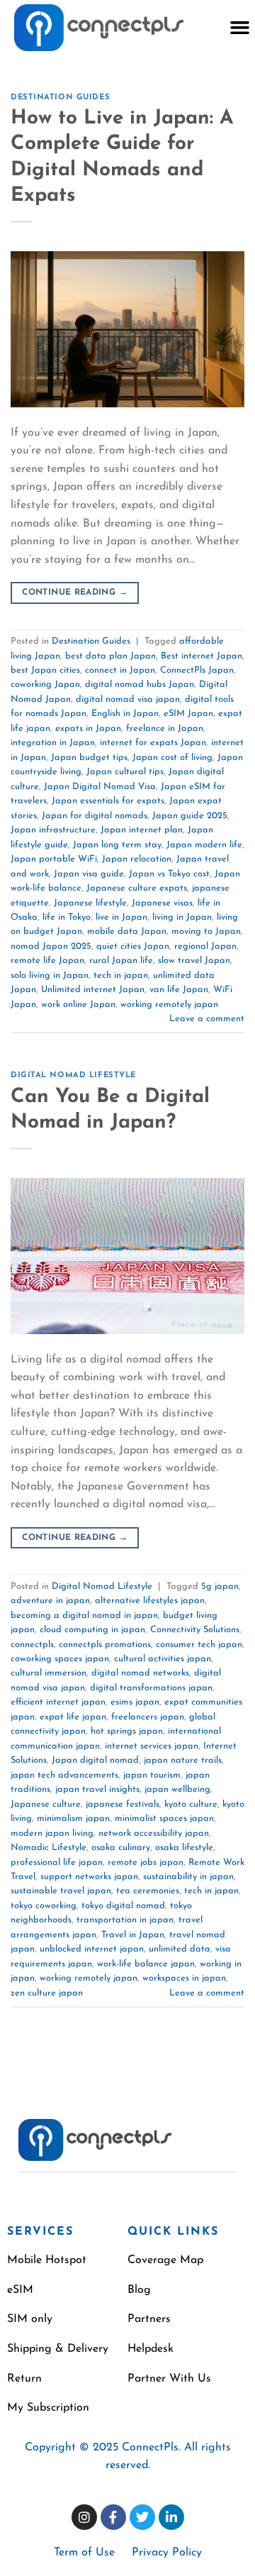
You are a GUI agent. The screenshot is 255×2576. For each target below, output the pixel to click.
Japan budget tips (89, 758)
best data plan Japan (110, 656)
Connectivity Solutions (195, 1630)
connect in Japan (120, 670)
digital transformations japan (151, 1688)
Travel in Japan (133, 1935)
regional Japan (205, 946)
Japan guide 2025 (190, 816)
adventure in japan (50, 1601)
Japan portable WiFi (54, 859)
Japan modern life (204, 845)
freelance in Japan (165, 728)
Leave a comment (207, 1019)
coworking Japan (45, 684)
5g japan (220, 1586)
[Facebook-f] (113, 2517)
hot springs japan (127, 1731)
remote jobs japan (146, 1862)
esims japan (135, 1702)
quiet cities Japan (133, 946)
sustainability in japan (188, 1877)
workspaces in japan (184, 1978)
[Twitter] (142, 2517)
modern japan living (52, 1833)
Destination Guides (60, 98)
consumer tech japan (199, 1645)
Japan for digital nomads (95, 816)
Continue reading (75, 593)
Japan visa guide (89, 874)
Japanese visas (162, 903)
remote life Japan (47, 961)
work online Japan (78, 1004)
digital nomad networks (140, 1673)
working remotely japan (169, 1004)
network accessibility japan (154, 1833)
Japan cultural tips (125, 772)
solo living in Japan (50, 975)
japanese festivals (123, 1804)
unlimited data (180, 1949)
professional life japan (57, 1862)
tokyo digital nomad (123, 1906)
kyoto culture (191, 1804)
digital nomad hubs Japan (140, 684)
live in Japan (121, 917)
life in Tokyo (67, 917)
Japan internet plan (142, 830)
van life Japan (179, 990)
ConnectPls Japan (197, 670)
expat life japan (73, 1717)
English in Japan (125, 714)
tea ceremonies (148, 1891)
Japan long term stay (117, 845)
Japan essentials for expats (108, 801)
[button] (239, 28)
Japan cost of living (172, 758)
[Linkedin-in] (171, 2517)
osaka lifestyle (184, 1848)
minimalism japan (73, 1818)
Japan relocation (137, 859)
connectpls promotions (105, 1645)
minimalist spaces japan (164, 1818)
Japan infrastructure (53, 830)
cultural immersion (49, 1673)
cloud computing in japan (92, 1630)
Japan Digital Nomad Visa (100, 787)
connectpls (32, 1645)
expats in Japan (88, 728)
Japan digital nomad (95, 1760)
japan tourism (152, 1775)
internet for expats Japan (153, 743)
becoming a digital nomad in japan (84, 1615)
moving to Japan (206, 931)
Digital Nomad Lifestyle (73, 1075)
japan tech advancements (64, 1775)
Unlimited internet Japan (93, 990)
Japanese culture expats (137, 888)
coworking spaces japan (60, 1659)
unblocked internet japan (92, 1949)
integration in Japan (53, 743)
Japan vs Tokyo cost (169, 874)
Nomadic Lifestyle (49, 1848)
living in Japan (182, 917)
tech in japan (121, 975)
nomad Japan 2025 (51, 946)
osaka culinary (121, 1848)
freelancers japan (148, 1717)
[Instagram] (84, 2517)
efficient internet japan (58, 1702)
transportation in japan (125, 1920)
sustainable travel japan (61, 1891)
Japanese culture (46, 1804)
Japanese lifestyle (90, 903)
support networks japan (89, 1877)
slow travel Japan (194, 961)
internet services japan (152, 1746)
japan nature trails (183, 1760)
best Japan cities (45, 670)
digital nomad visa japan (128, 699)
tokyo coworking (44, 1906)
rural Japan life (121, 961)
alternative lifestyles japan (150, 1601)
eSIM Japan (188, 714)
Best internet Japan (202, 656)
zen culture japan (47, 1993)
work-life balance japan (146, 1964)
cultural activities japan (163, 1659)
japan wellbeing (177, 1789)
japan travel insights (97, 1789)
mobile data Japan (127, 931)
